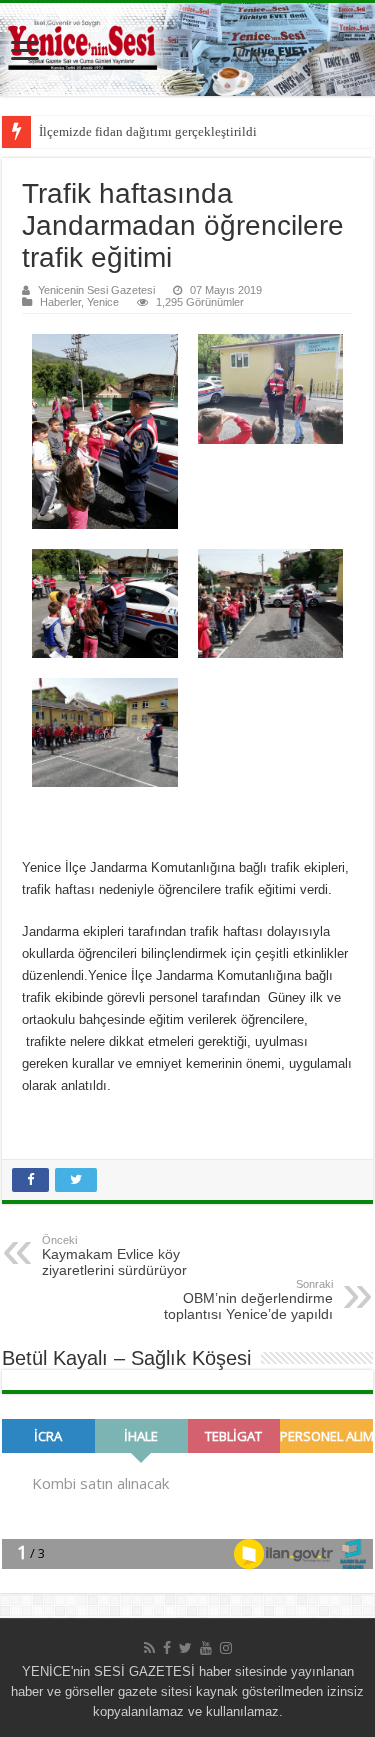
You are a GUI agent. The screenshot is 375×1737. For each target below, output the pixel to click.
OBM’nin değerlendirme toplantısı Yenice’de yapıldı (248, 1300)
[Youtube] (206, 1648)
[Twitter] (185, 1648)
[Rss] (149, 1648)
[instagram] (226, 1648)
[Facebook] (167, 1648)
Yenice (103, 302)
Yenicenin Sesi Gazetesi (96, 290)
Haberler (60, 302)
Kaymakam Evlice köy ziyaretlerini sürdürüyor (114, 1256)
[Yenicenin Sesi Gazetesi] (187, 49)
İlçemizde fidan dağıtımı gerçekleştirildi (148, 131)
